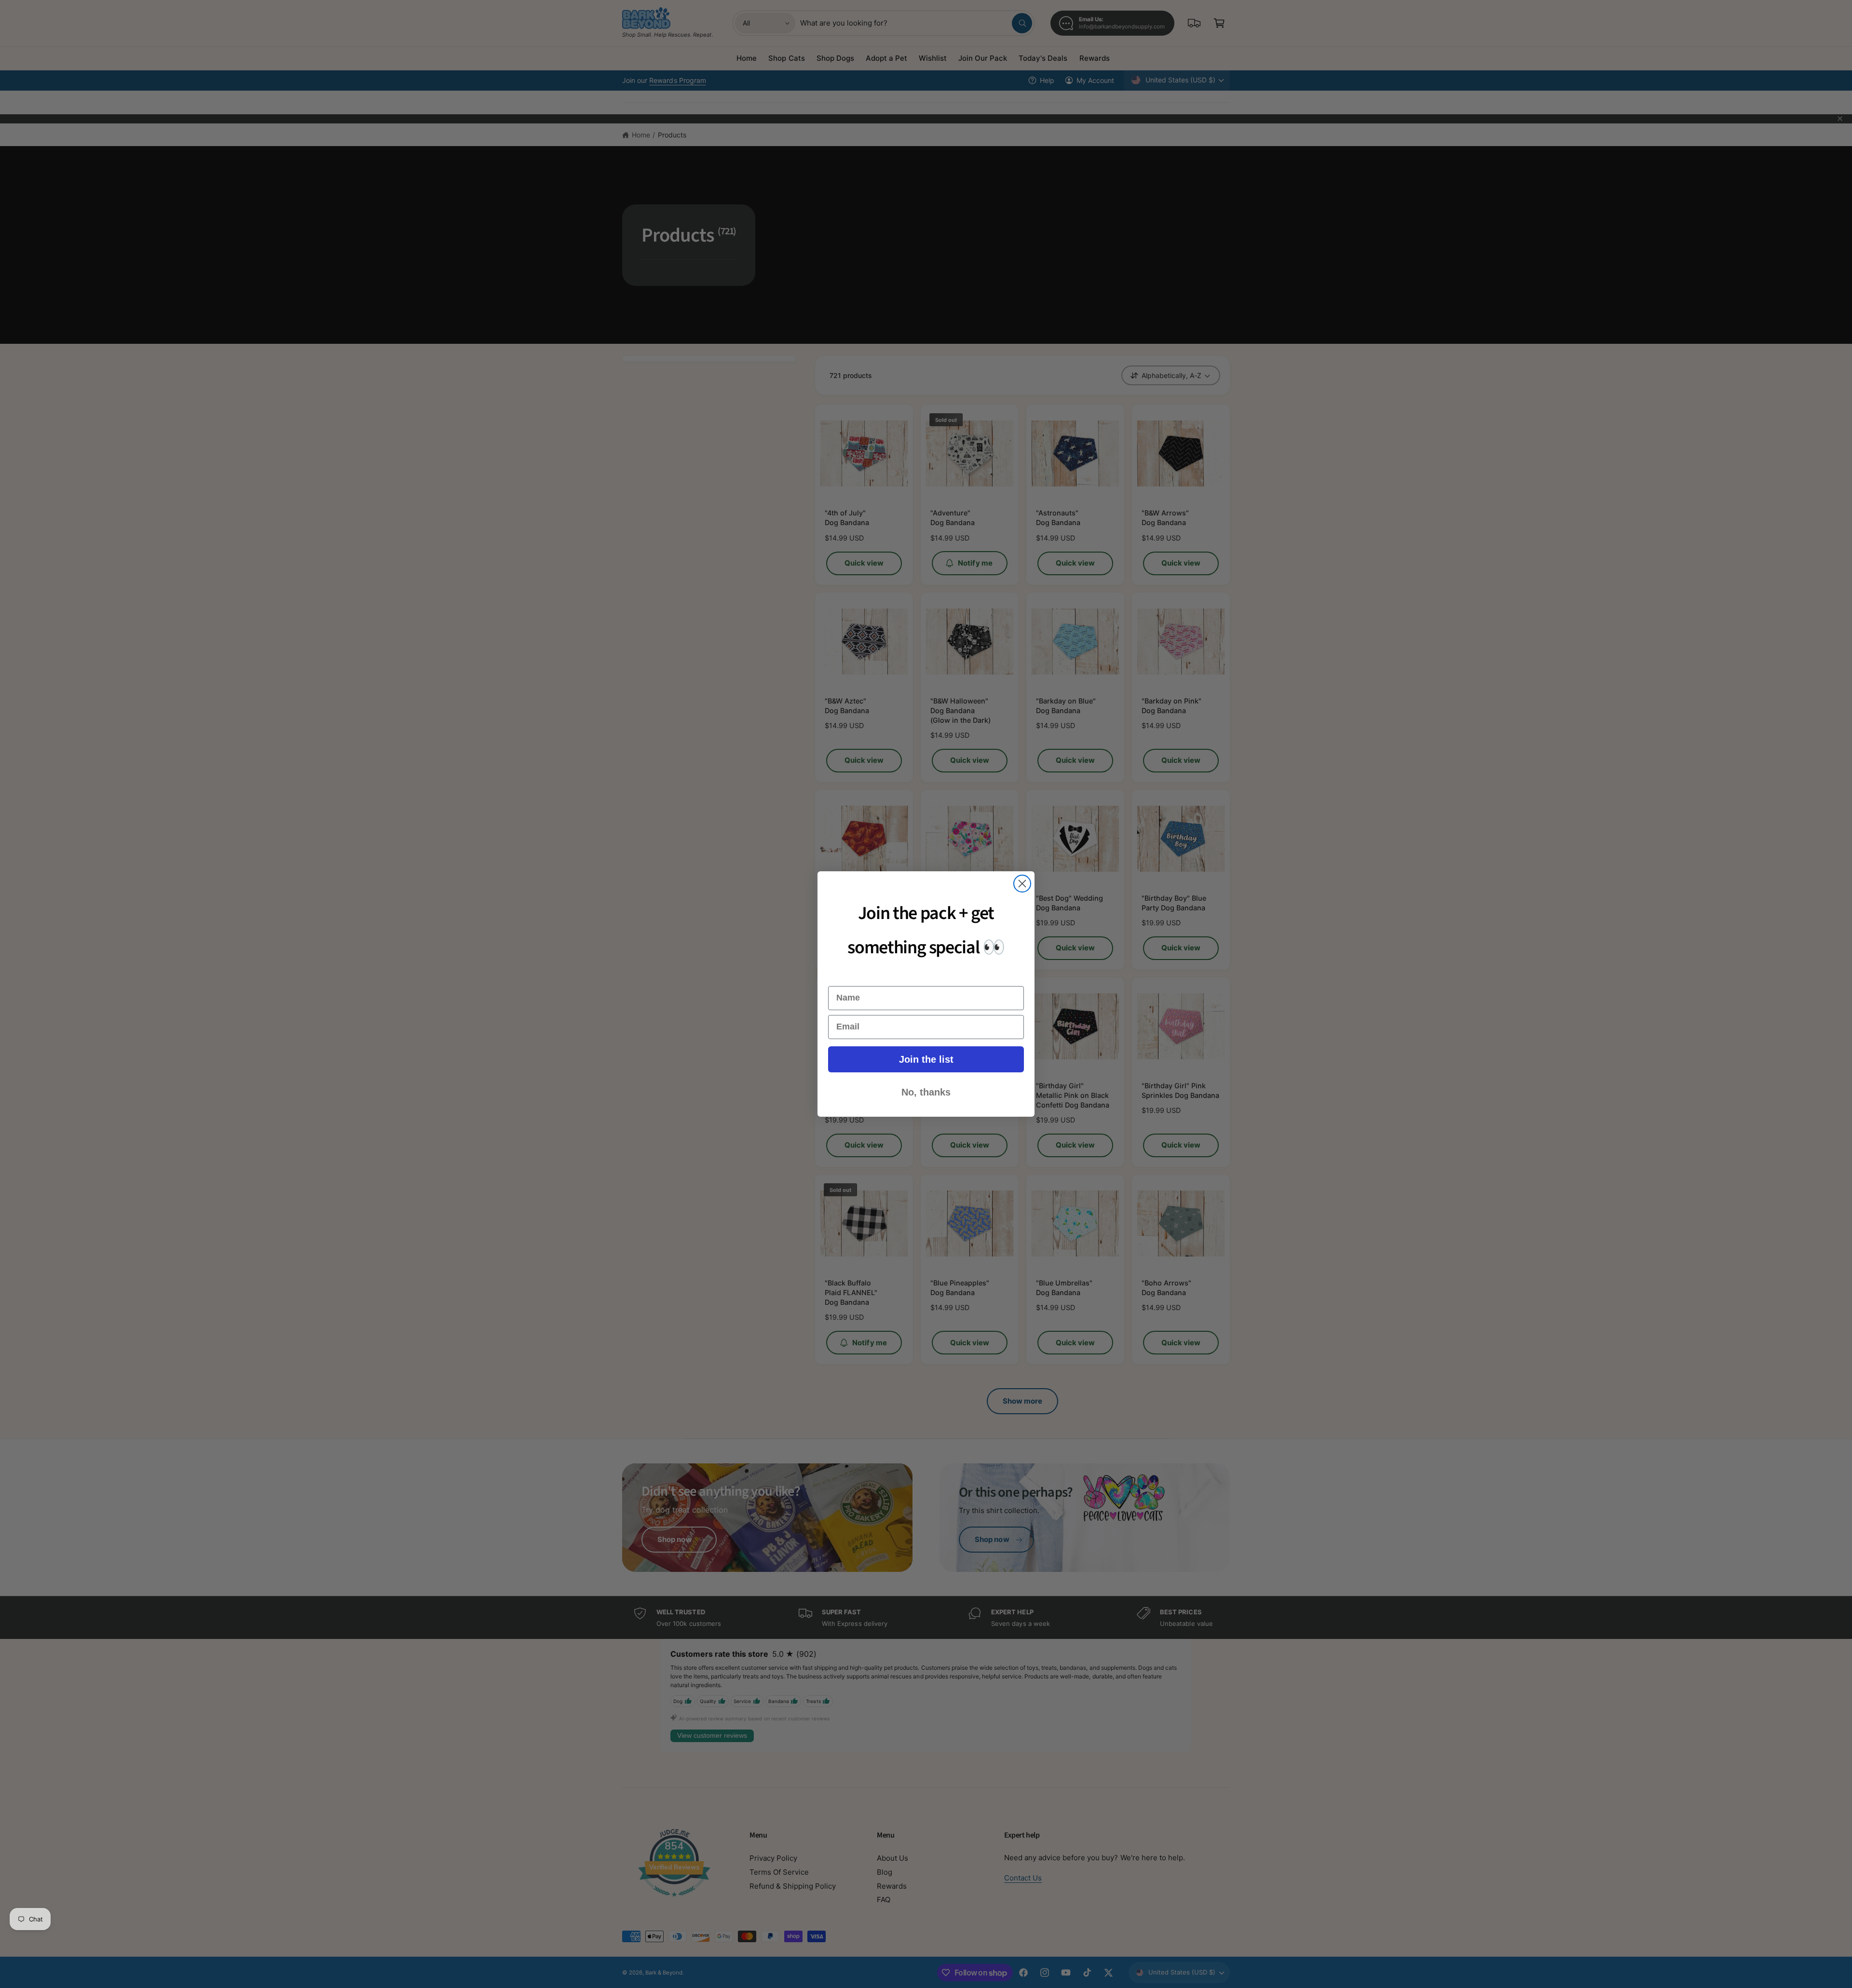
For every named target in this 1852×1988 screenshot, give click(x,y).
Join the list (926, 1059)
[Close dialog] (1022, 884)
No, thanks (926, 1092)
